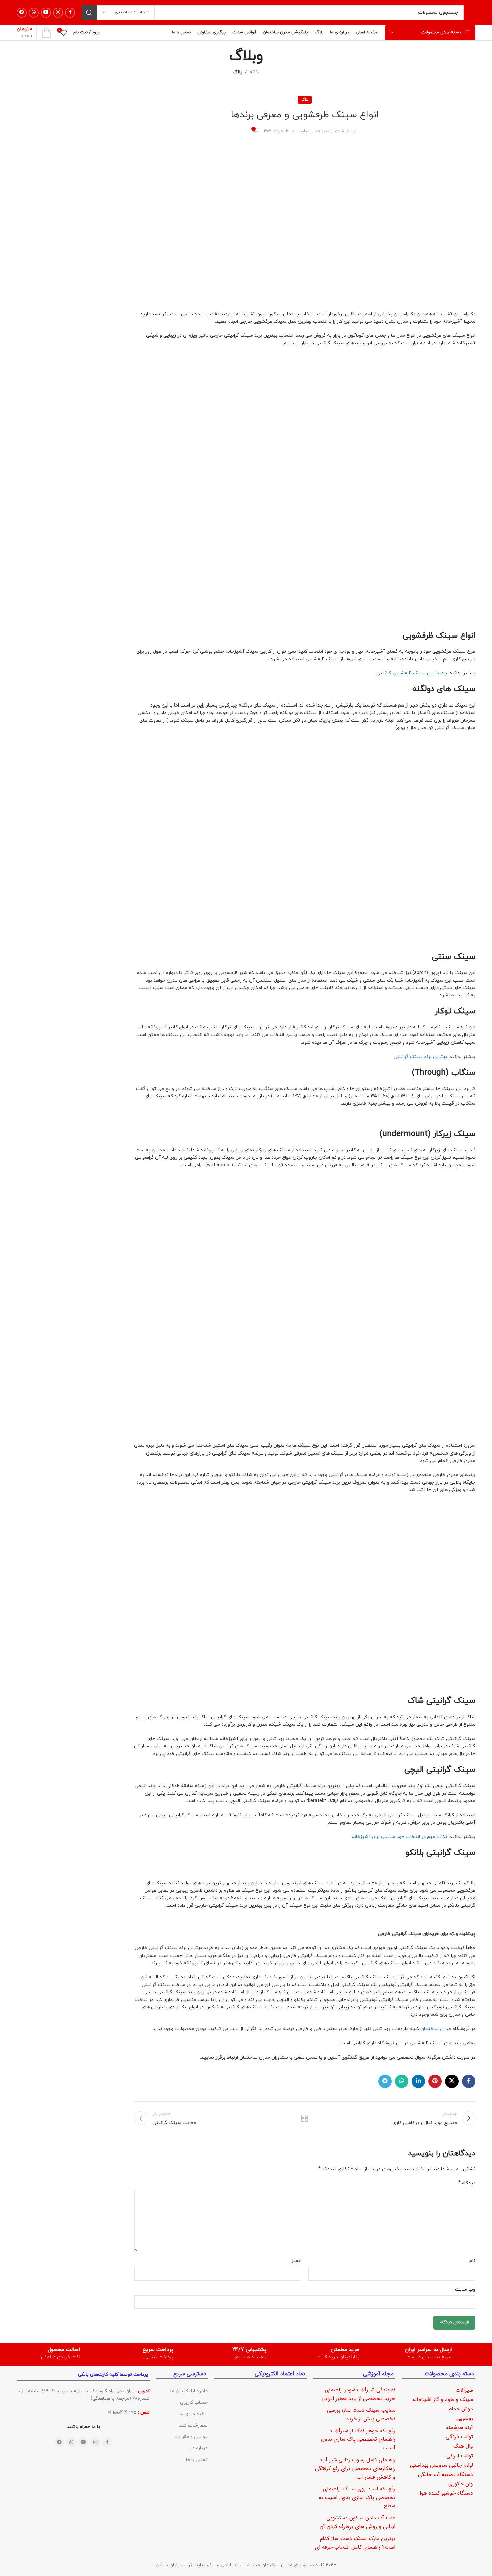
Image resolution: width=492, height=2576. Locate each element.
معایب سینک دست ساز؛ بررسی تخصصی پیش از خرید (361, 2415)
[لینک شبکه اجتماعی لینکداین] (418, 2081)
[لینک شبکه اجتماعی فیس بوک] (70, 13)
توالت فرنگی (459, 2437)
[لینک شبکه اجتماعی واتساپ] (34, 13)
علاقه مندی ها (193, 2414)
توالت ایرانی (460, 2456)
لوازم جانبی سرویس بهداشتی (441, 2465)
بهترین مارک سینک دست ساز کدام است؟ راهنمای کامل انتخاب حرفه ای (355, 2543)
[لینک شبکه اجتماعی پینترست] (435, 2081)
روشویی (465, 2418)
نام (472, 2261)
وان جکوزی (461, 2484)
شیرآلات (464, 2390)
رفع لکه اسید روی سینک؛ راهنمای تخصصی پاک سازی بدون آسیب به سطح (357, 2497)
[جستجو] (89, 13)
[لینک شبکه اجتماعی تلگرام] (22, 13)
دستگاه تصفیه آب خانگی (445, 2474)
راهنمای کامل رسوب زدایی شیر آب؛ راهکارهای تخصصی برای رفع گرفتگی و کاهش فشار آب (355, 2468)
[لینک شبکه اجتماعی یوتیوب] (46, 13)
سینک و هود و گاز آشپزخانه (443, 2399)
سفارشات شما (193, 2426)
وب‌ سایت (465, 2289)
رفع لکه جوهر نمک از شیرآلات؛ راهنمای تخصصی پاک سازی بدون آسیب (358, 2439)
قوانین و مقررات (191, 2437)
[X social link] (452, 2081)
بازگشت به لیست (305, 2118)
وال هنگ (463, 2446)
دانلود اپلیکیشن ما (189, 2391)
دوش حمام (461, 2409)
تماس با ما (197, 2460)
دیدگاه (467, 2183)
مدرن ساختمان (436, 2029)
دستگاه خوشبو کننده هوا (446, 2493)
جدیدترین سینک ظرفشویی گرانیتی (412, 673)
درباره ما (199, 2448)
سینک (325, 1717)
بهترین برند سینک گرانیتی (420, 1057)
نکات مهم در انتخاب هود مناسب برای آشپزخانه (399, 1837)
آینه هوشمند (459, 2428)
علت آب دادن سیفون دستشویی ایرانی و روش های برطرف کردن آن (357, 2522)
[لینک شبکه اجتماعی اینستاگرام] (58, 13)
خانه (254, 72)
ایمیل (296, 2261)
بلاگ (238, 72)
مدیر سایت (309, 131)
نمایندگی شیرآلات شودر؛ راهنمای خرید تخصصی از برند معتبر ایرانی (358, 2394)
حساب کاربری (194, 2402)
